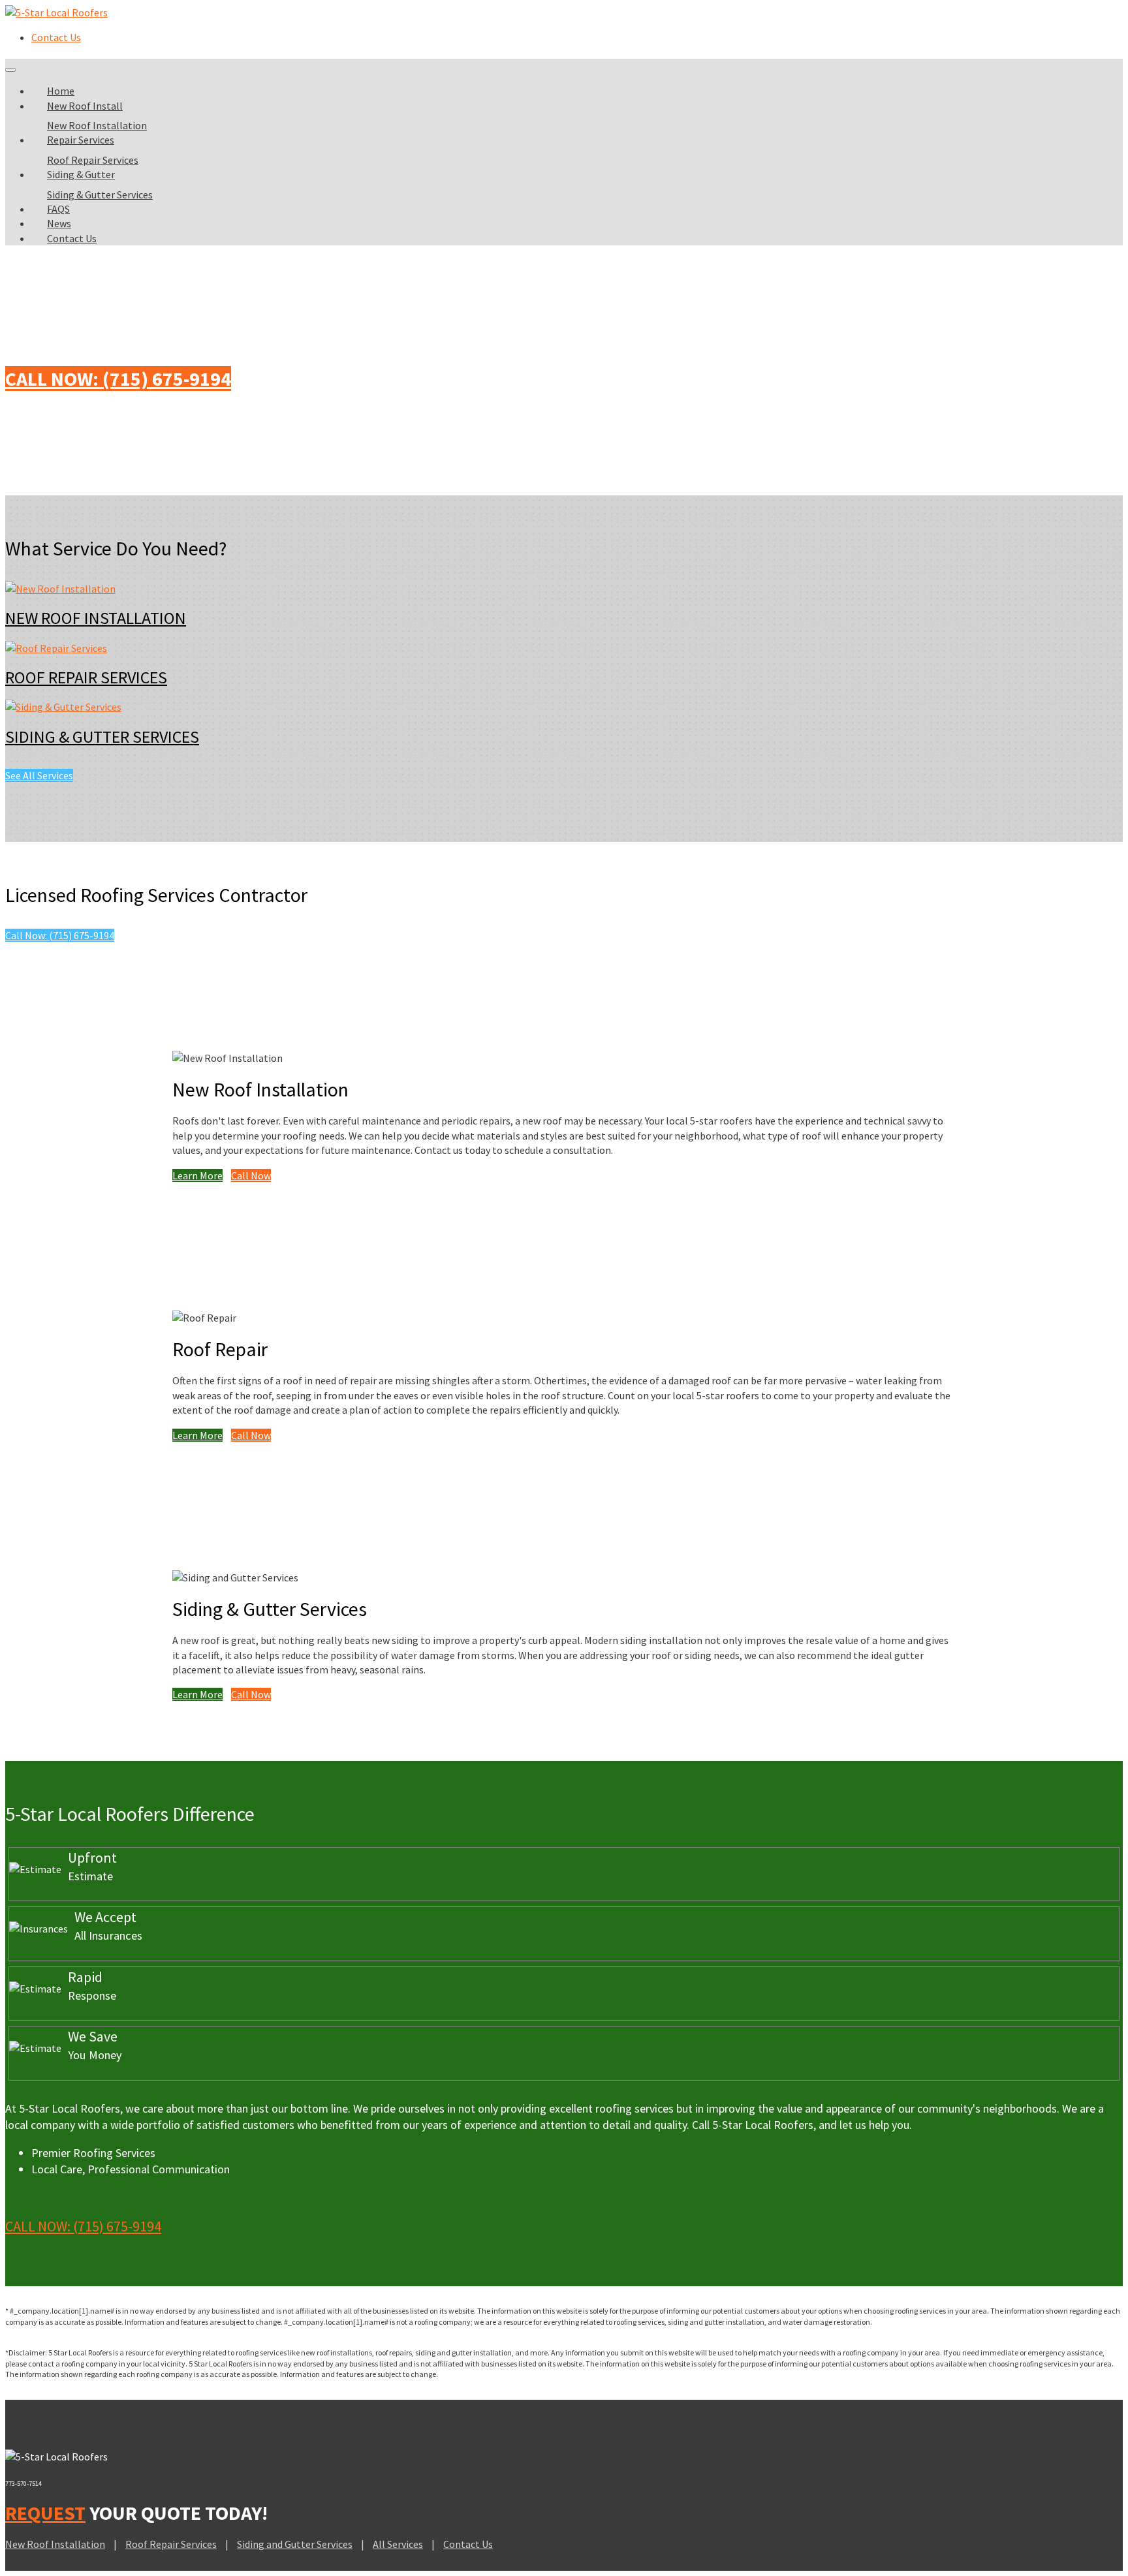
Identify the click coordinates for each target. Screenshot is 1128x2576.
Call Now (251, 1175)
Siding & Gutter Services (100, 194)
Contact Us (56, 37)
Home (61, 91)
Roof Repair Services (93, 160)
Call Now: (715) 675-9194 (118, 379)
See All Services (39, 775)
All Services (398, 2544)
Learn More (197, 1175)
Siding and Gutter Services (295, 2544)
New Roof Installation (97, 125)
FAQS (58, 209)
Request (45, 2513)
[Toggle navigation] (10, 70)
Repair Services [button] (81, 140)
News (59, 223)
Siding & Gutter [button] (81, 174)
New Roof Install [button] (85, 106)
